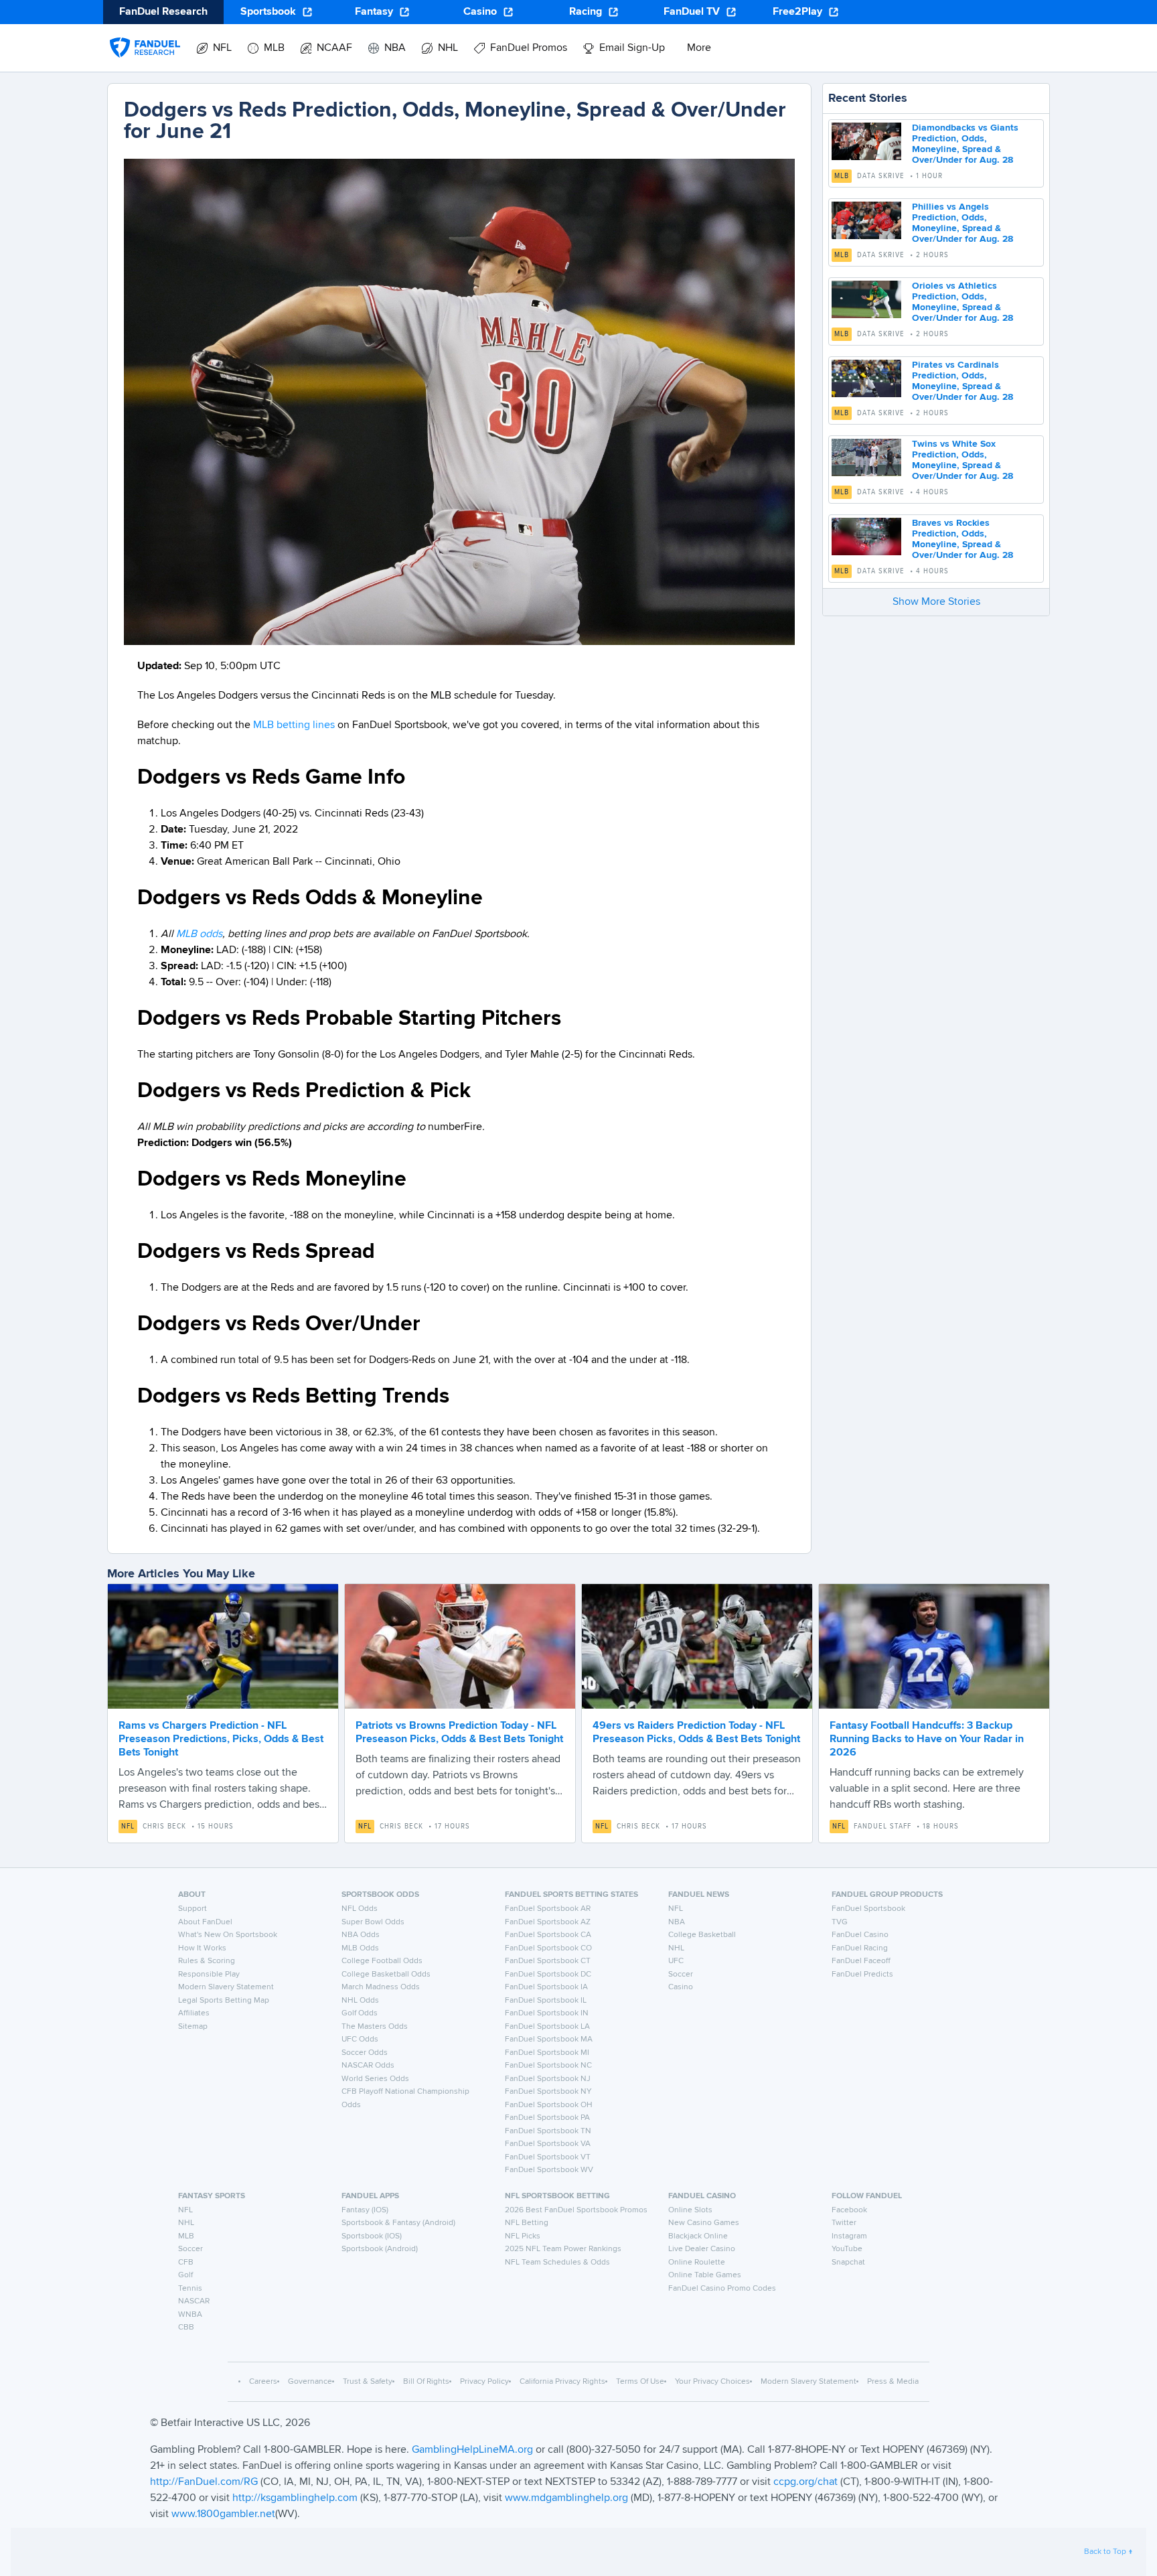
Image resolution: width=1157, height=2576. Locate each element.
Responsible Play (209, 1975)
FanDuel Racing (860, 1948)
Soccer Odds (365, 2053)
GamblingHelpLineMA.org (474, 2450)
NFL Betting (527, 2223)
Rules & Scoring (207, 1961)
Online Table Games (705, 2275)
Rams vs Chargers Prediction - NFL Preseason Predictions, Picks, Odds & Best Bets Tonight (221, 1739)
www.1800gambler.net (223, 2514)
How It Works (202, 1948)
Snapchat (848, 2263)
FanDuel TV (692, 12)
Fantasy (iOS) (365, 2210)
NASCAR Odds (368, 2066)
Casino (480, 12)
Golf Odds (360, 2013)
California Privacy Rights (562, 2382)
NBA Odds (361, 1935)
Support (192, 1909)
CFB (186, 2263)
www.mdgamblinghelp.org (566, 2498)
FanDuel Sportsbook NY (548, 2092)
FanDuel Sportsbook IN (547, 2013)
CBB (186, 2328)
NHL (676, 1948)
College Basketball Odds (386, 1975)
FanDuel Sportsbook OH (549, 2105)
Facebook (849, 2210)
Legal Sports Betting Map (224, 2001)
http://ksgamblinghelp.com (295, 2498)
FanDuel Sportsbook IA (546, 1987)
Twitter (844, 2223)
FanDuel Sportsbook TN (548, 2131)
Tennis (190, 2289)
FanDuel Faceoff (861, 1961)
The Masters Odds (375, 2027)
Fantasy (374, 12)
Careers (263, 2382)
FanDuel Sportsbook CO (548, 1948)
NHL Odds (360, 2001)
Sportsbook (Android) (380, 2249)
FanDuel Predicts (862, 1975)
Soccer (681, 1975)
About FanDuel (205, 1922)
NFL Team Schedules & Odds (557, 2263)
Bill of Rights (426, 2382)
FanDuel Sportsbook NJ (548, 2079)
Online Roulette (697, 2263)
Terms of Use (640, 2382)
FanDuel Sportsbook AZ (548, 1922)
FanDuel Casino (860, 1935)
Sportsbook (268, 12)
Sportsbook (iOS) (372, 2236)
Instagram (849, 2236)
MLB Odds (360, 1948)
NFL (128, 1827)
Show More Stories (936, 602)
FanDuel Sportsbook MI (547, 2053)
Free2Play (797, 12)
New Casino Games (704, 2223)
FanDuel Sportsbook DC (548, 1975)
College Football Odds (382, 1961)
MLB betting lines (294, 725)
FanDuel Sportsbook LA (547, 2027)
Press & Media (893, 2382)
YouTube (847, 2249)
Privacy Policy (484, 2382)
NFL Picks (523, 2236)
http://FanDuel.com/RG (205, 2482)
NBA (677, 1922)
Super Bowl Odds (373, 1922)
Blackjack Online (698, 2236)
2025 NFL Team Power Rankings (563, 2249)
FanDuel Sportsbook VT (548, 2157)
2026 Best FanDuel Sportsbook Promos (576, 2210)
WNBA (190, 2315)
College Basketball (702, 1935)
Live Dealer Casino (702, 2249)
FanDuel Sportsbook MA (549, 2040)
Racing (586, 12)
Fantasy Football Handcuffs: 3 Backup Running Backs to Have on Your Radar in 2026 (927, 1739)
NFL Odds (360, 1909)
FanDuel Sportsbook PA (547, 2118)
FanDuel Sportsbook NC (548, 2066)
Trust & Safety (368, 2382)
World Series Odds (375, 2079)
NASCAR (194, 2301)
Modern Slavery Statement (226, 1987)
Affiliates (194, 2013)
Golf (185, 2275)
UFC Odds (360, 2040)
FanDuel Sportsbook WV (549, 2170)
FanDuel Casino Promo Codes (722, 2289)
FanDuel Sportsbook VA (548, 2144)
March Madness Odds (381, 1987)
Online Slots (690, 2210)
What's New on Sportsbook (228, 1935)
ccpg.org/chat (805, 2482)
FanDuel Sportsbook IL (546, 2001)
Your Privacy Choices (712, 2382)
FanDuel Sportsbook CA (548, 1935)
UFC (676, 1961)
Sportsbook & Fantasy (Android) (398, 2223)
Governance (310, 2382)
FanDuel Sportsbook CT (548, 1961)
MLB (842, 176)
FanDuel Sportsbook (868, 1909)
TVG (840, 1922)
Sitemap (193, 2027)
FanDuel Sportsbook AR (548, 1909)
